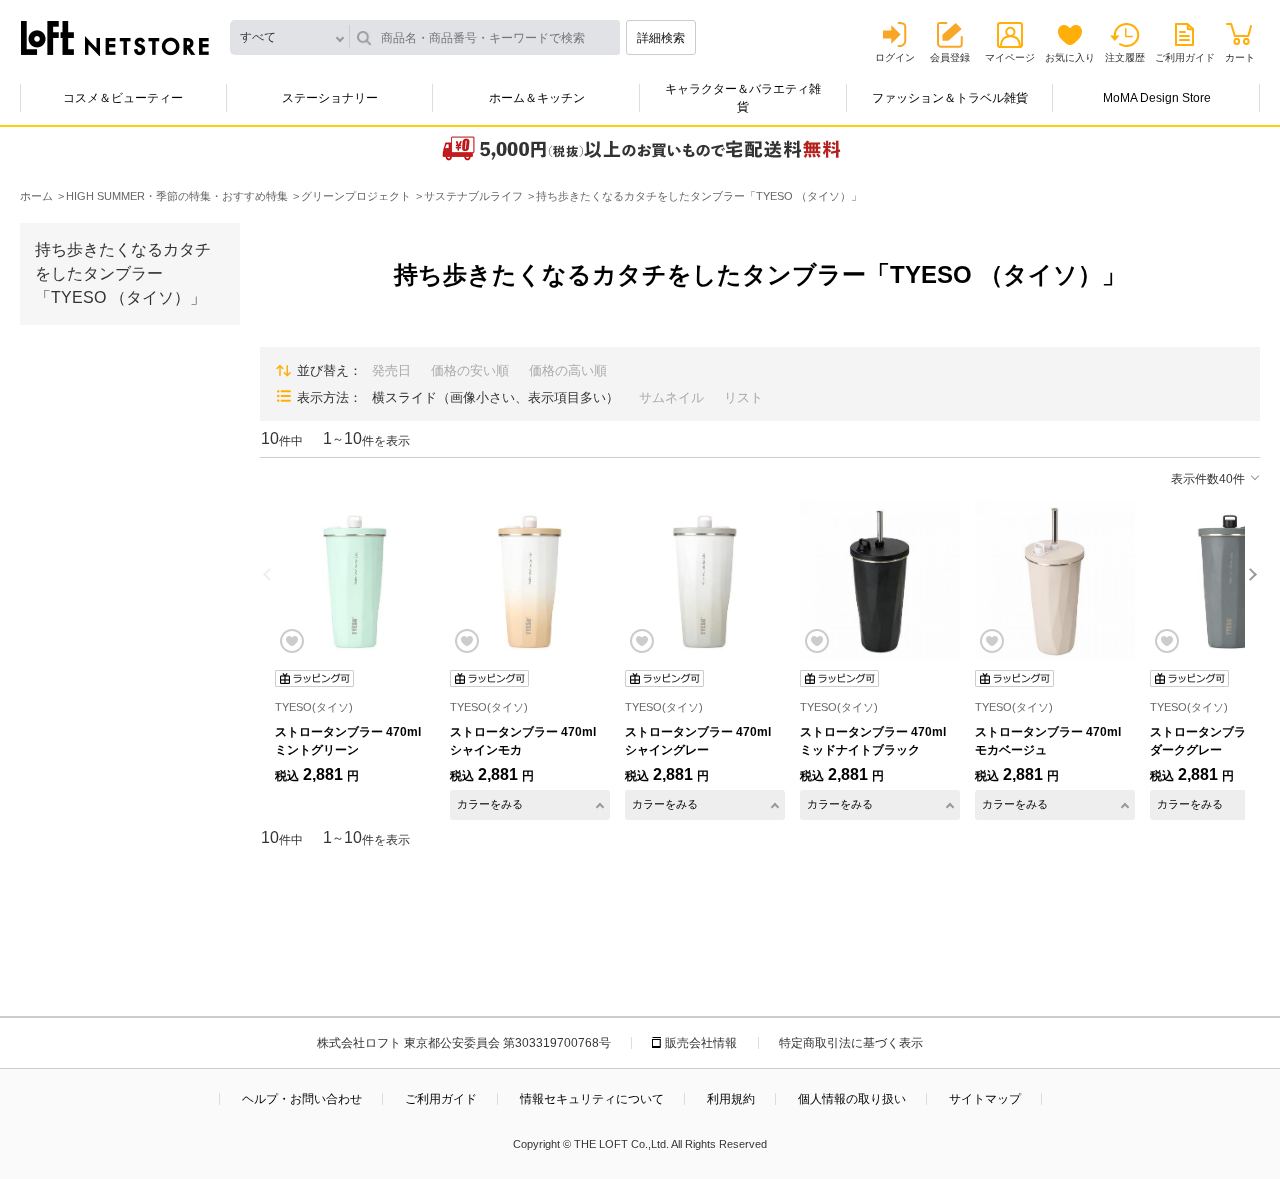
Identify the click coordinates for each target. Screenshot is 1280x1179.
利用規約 (731, 1099)
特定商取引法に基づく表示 (851, 1043)
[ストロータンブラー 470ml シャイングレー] (705, 580)
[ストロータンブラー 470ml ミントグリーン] (355, 580)
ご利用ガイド (1185, 57)
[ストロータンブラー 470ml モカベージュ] (1055, 580)
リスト (743, 397)
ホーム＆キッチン (537, 98)
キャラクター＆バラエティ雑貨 (743, 98)
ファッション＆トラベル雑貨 (950, 98)
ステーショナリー (330, 98)
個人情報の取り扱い (852, 1099)
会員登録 (950, 57)
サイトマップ (985, 1099)
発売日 (391, 370)
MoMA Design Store (1157, 98)
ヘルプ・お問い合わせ (302, 1099)
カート (1240, 57)
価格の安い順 (470, 370)
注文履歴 (1125, 57)
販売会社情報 (701, 1043)
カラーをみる (490, 804)
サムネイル (671, 397)
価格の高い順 (568, 370)
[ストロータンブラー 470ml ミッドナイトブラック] (880, 580)
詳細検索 (661, 38)
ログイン (895, 57)
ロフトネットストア (115, 38)
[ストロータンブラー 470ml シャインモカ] (530, 580)
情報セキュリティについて (592, 1099)
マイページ (1010, 57)
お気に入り (1070, 57)
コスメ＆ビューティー (123, 98)
